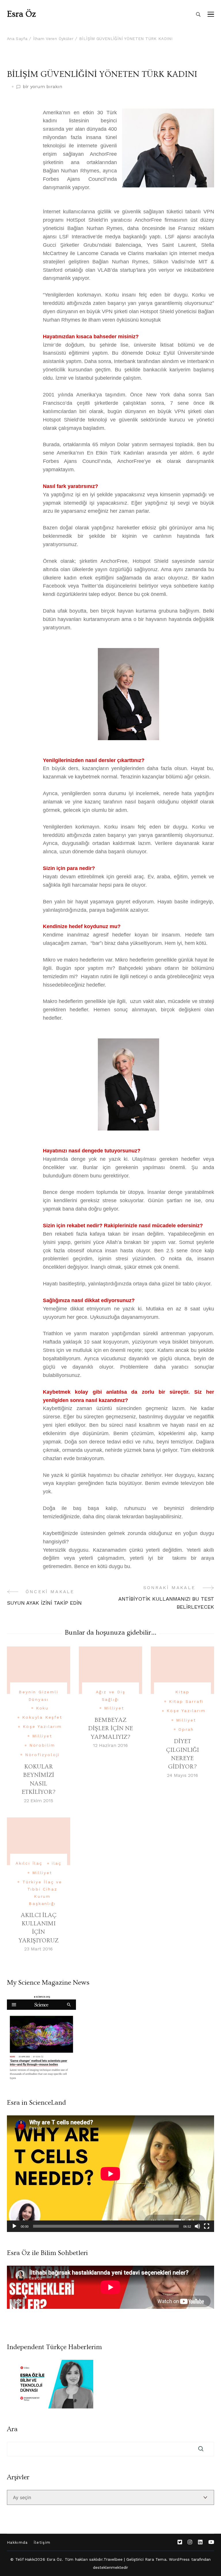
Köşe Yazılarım (42, 1726)
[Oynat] (14, 2226)
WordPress (179, 2559)
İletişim (42, 2542)
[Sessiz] (197, 2226)
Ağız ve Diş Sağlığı (111, 1696)
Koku (42, 1708)
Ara (12, 2429)
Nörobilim (42, 1745)
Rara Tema (156, 2559)
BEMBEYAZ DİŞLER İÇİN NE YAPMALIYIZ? (110, 1728)
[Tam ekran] (207, 2226)
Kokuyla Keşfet (42, 1717)
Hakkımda (17, 2542)
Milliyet (42, 1736)
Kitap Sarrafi (186, 1701)
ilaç (57, 1863)
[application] (110, 2174)
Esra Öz (21, 14)
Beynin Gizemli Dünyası (38, 1696)
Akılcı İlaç (29, 1863)
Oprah (186, 1729)
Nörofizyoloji (42, 1755)
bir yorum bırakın (42, 87)
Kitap (182, 1692)
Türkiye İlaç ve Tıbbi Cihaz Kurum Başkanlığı (42, 1893)
